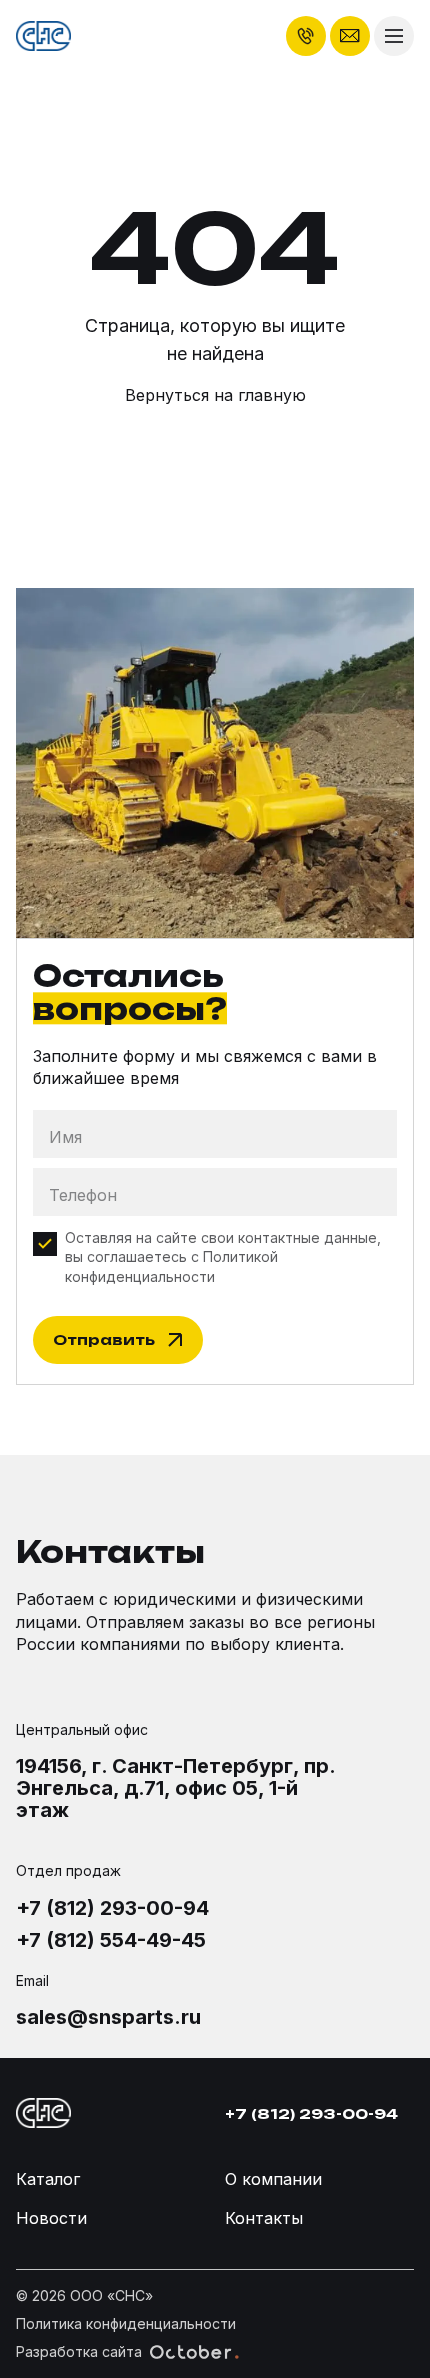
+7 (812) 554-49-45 (111, 1940)
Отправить (104, 1339)
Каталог (48, 2179)
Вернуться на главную (215, 395)
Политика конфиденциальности (126, 2323)
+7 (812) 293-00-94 (112, 1908)
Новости (51, 2218)
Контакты (264, 2218)
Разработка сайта (79, 2351)
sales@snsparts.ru (108, 2017)
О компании (273, 2179)
